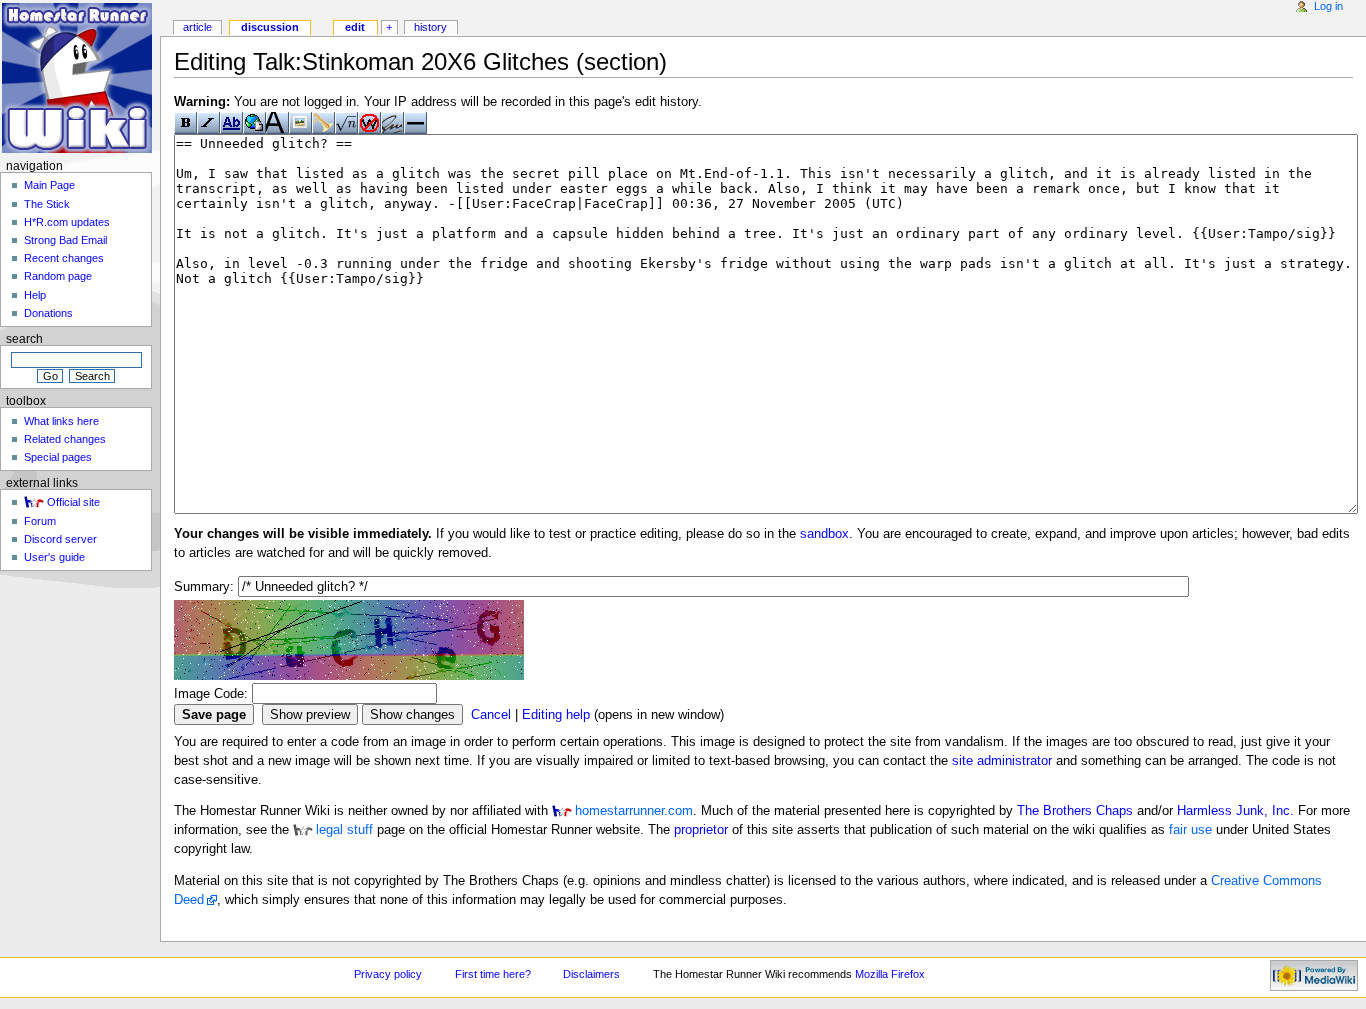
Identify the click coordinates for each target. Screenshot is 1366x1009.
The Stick (47, 204)
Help (35, 295)
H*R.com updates (67, 222)
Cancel (491, 715)
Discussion (270, 27)
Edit (355, 27)
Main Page (49, 185)
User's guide (54, 557)
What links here (61, 421)
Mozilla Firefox (890, 974)
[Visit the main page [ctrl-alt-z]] (77, 77)
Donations (48, 313)
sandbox (824, 534)
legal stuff (344, 830)
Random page (58, 276)
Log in (1328, 6)
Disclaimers (591, 974)
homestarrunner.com (634, 811)
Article (197, 27)
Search (24, 339)
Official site (73, 502)
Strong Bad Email (65, 240)
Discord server (60, 539)
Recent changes (64, 258)
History (430, 27)
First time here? (493, 974)
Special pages (58, 457)
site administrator (1002, 761)
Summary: (204, 587)
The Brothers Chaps (1075, 811)
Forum (40, 521)
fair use (1190, 830)
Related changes (65, 439)
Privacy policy (388, 974)
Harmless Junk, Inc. (1235, 811)
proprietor (701, 830)
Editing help (556, 715)
